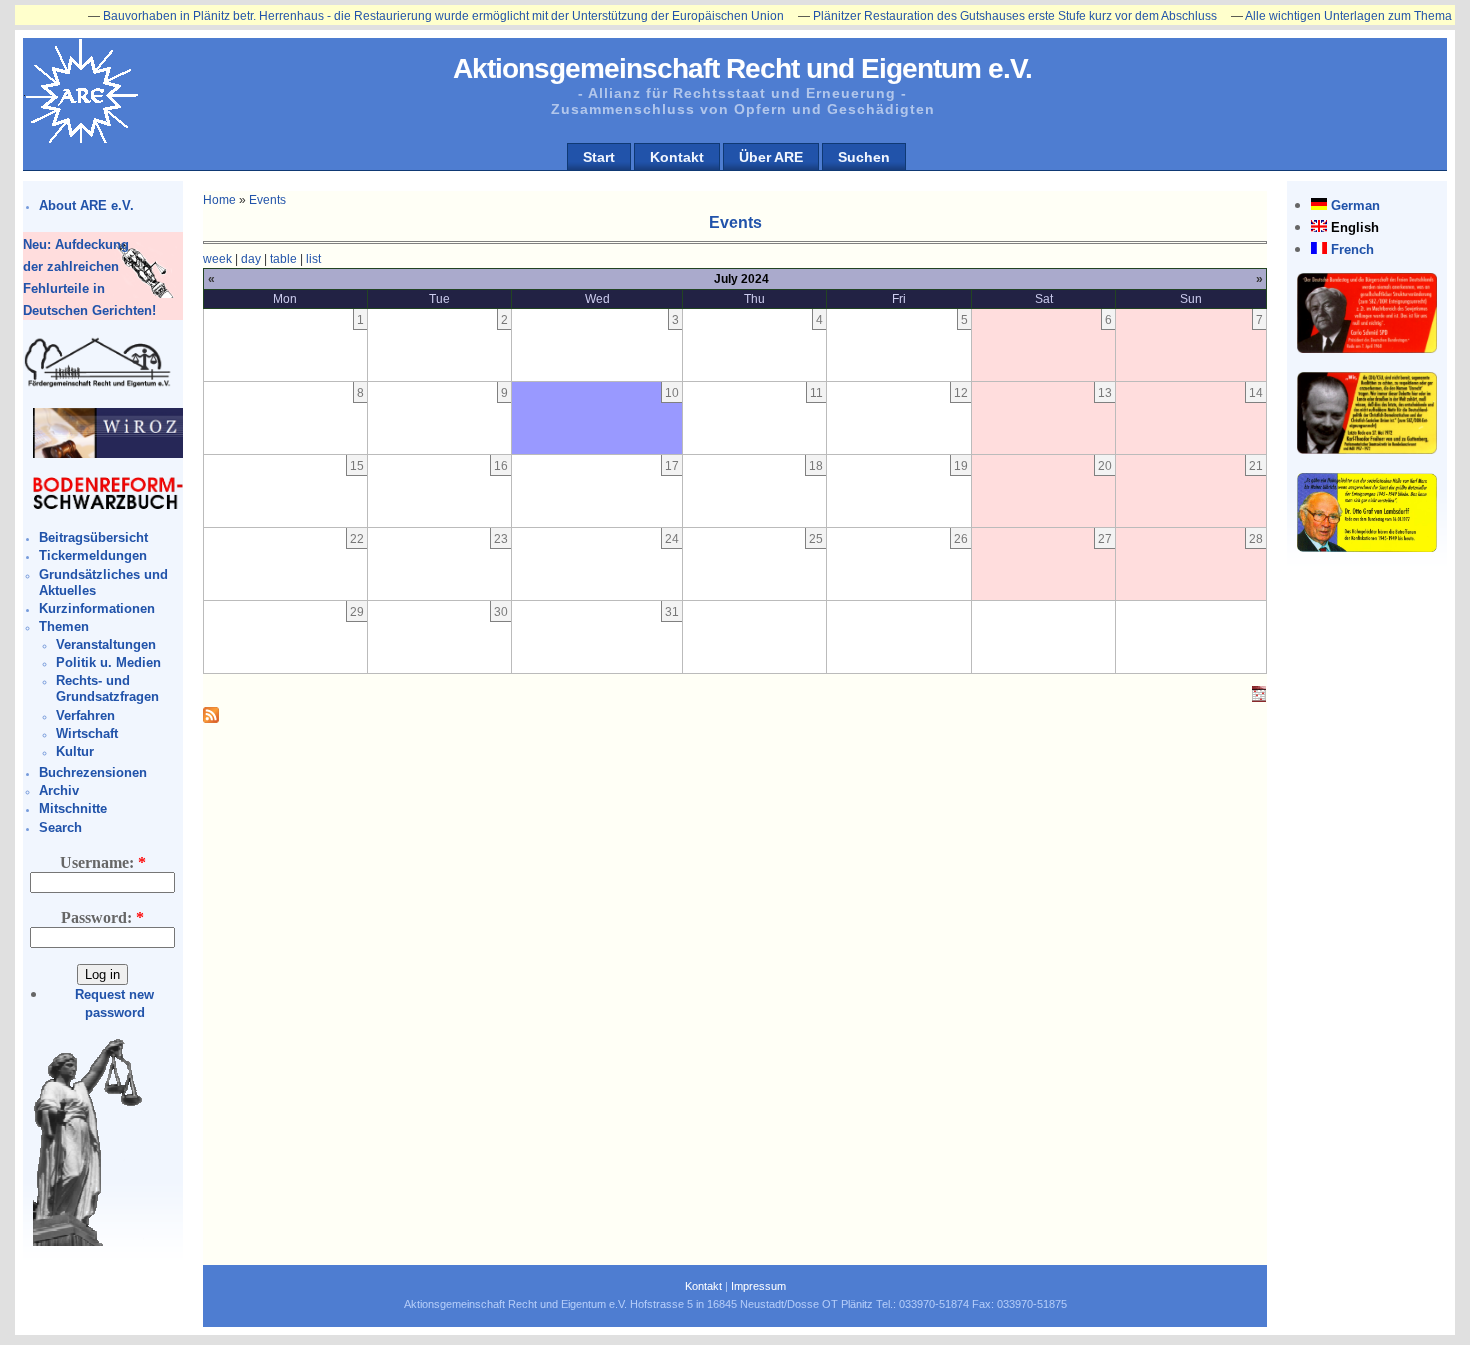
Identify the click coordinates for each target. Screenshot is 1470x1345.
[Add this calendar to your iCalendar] (1259, 698)
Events (267, 200)
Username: (103, 862)
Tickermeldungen (93, 555)
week (217, 259)
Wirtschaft (87, 733)
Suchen (864, 157)
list (313, 259)
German (1355, 205)
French (1352, 249)
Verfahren (85, 715)
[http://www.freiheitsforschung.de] (98, 384)
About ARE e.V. (86, 205)
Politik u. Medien (108, 662)
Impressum (758, 1286)
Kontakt (677, 157)
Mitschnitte (73, 808)
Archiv (59, 790)
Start (599, 157)
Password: (102, 917)
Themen (64, 626)
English (1355, 227)
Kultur (75, 751)
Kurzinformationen (97, 608)
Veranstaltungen (106, 644)
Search (60, 827)
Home (219, 200)
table (283, 259)
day (251, 259)
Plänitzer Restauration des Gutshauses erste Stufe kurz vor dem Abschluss (988, 16)
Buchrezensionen (93, 772)
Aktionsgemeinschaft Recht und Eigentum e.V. (742, 68)
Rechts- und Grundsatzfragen (107, 688)
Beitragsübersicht (93, 537)
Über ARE (771, 157)
